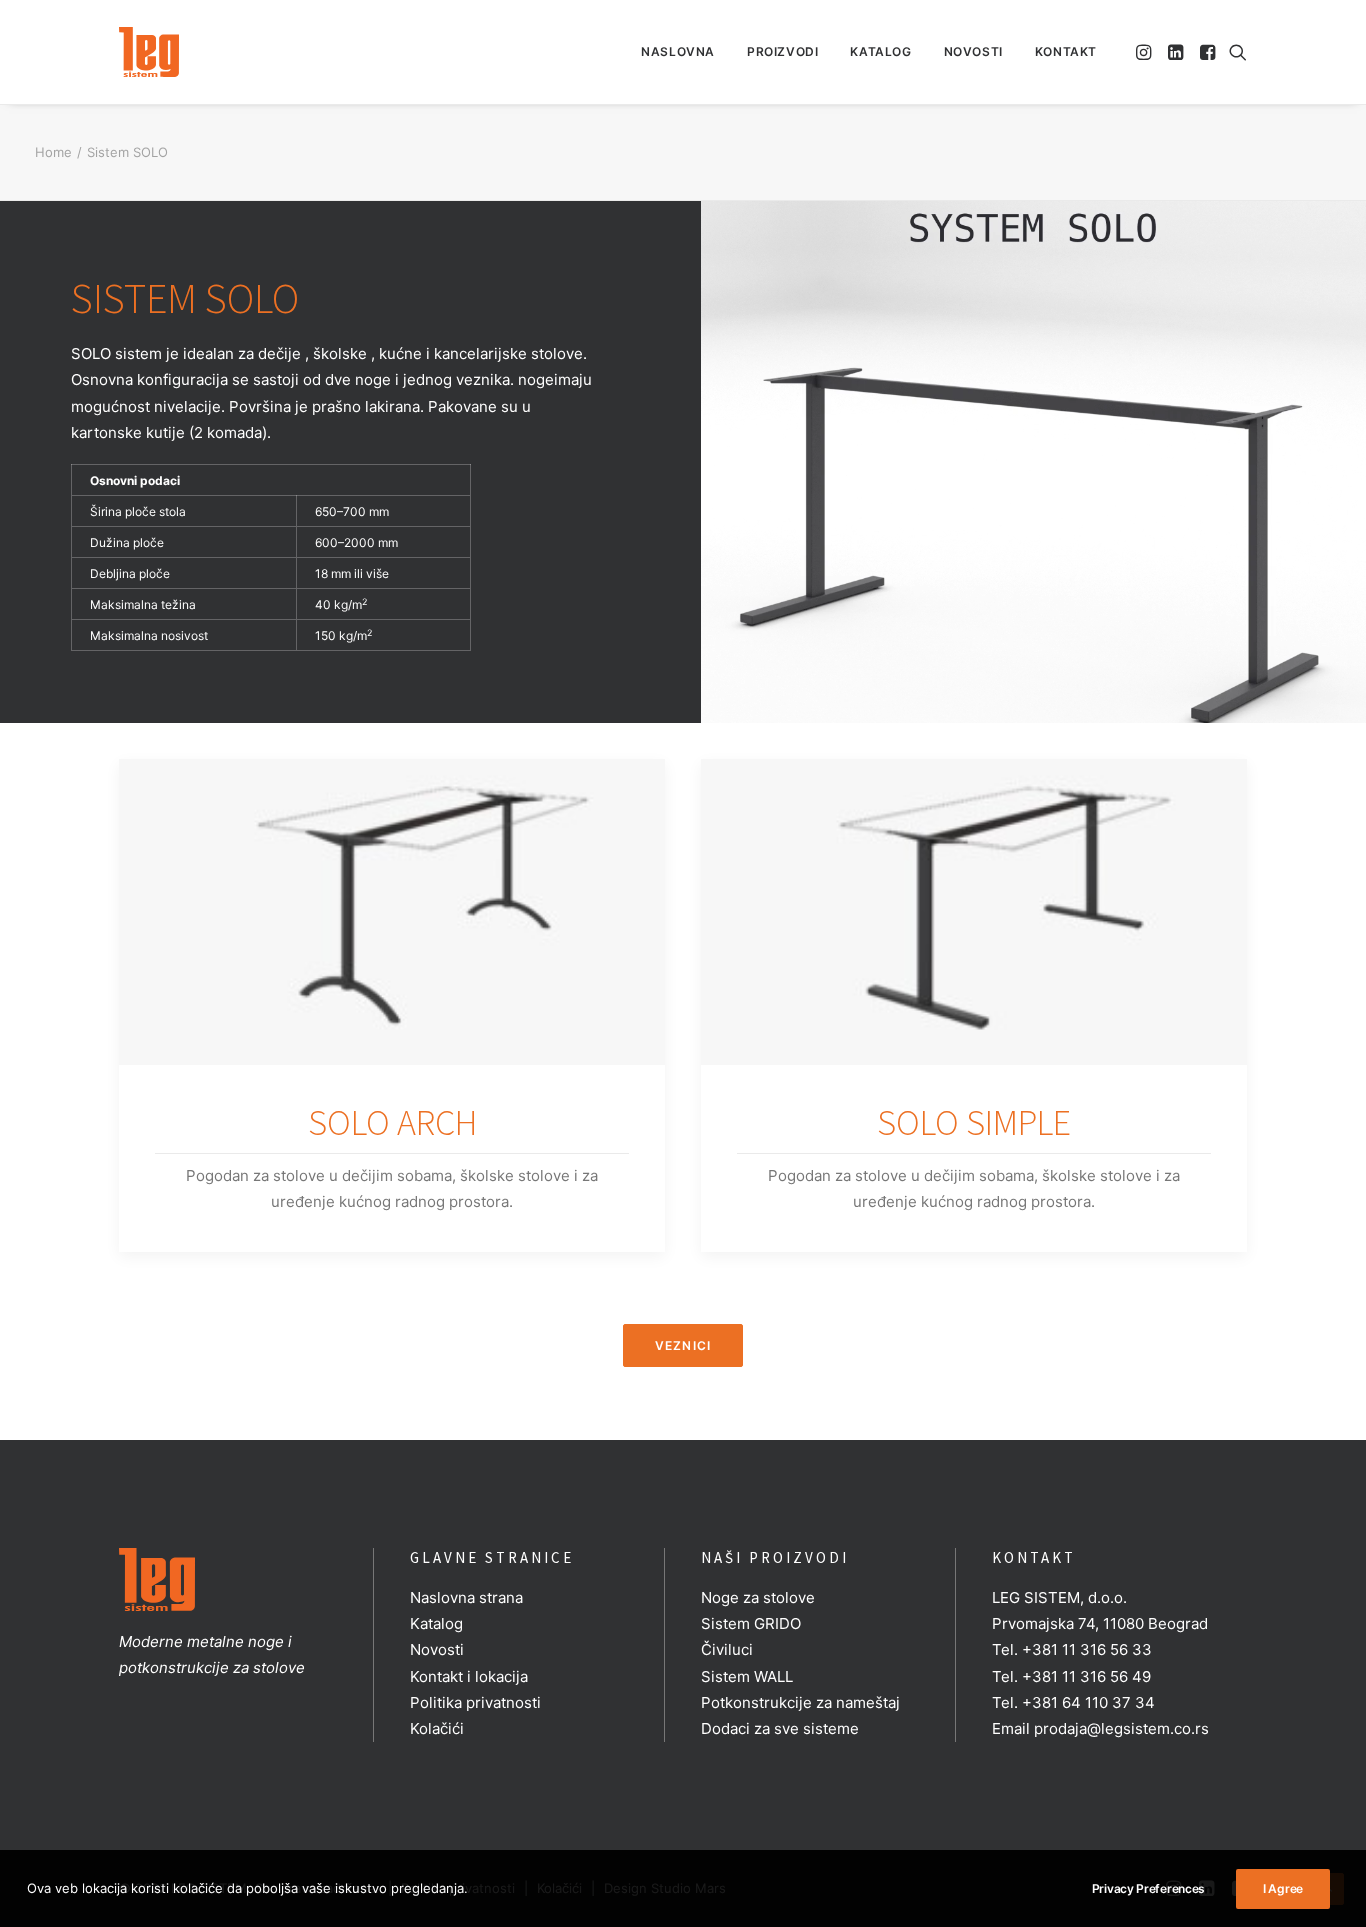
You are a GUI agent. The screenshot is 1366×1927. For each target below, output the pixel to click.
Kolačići (437, 1728)
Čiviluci (727, 1649)
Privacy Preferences (1148, 1888)
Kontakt (1066, 51)
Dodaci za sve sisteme (780, 1728)
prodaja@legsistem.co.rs (1121, 1728)
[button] (1145, 52)
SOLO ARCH (392, 1122)
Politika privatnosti (475, 1702)
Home (53, 152)
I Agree (1283, 1888)
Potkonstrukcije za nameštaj (800, 1702)
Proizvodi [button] (782, 51)
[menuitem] (678, 52)
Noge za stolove (758, 1597)
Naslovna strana (466, 1597)
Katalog (880, 51)
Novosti (973, 51)
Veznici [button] (683, 1345)
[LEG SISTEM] (149, 52)
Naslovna (678, 51)
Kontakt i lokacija (469, 1676)
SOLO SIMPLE (974, 1122)
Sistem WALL (747, 1676)
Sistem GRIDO (751, 1623)
